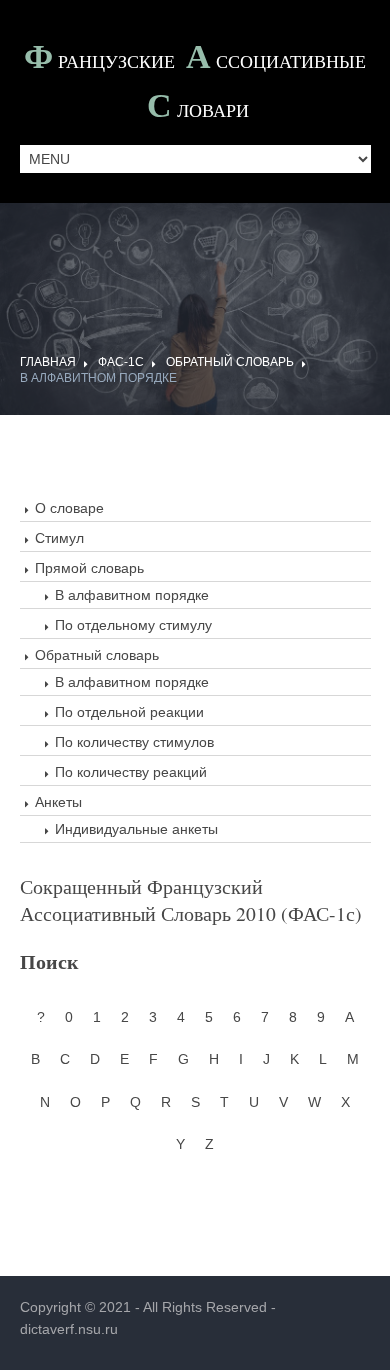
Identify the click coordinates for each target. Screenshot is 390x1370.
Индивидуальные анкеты (136, 829)
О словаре (69, 508)
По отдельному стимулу (133, 625)
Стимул (59, 538)
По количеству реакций (131, 772)
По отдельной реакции (129, 712)
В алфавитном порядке (132, 595)
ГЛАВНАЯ (48, 362)
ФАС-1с (121, 362)
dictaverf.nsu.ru (69, 1329)
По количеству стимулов (134, 742)
